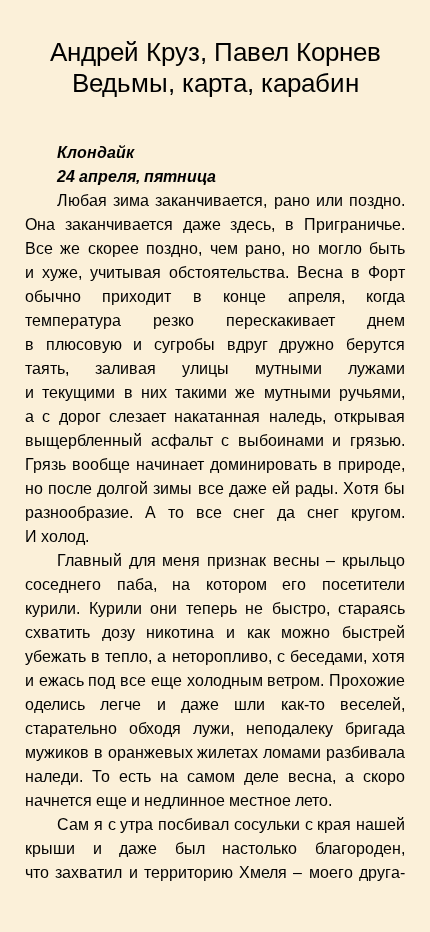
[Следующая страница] (418, 466)
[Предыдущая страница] (12, 466)
